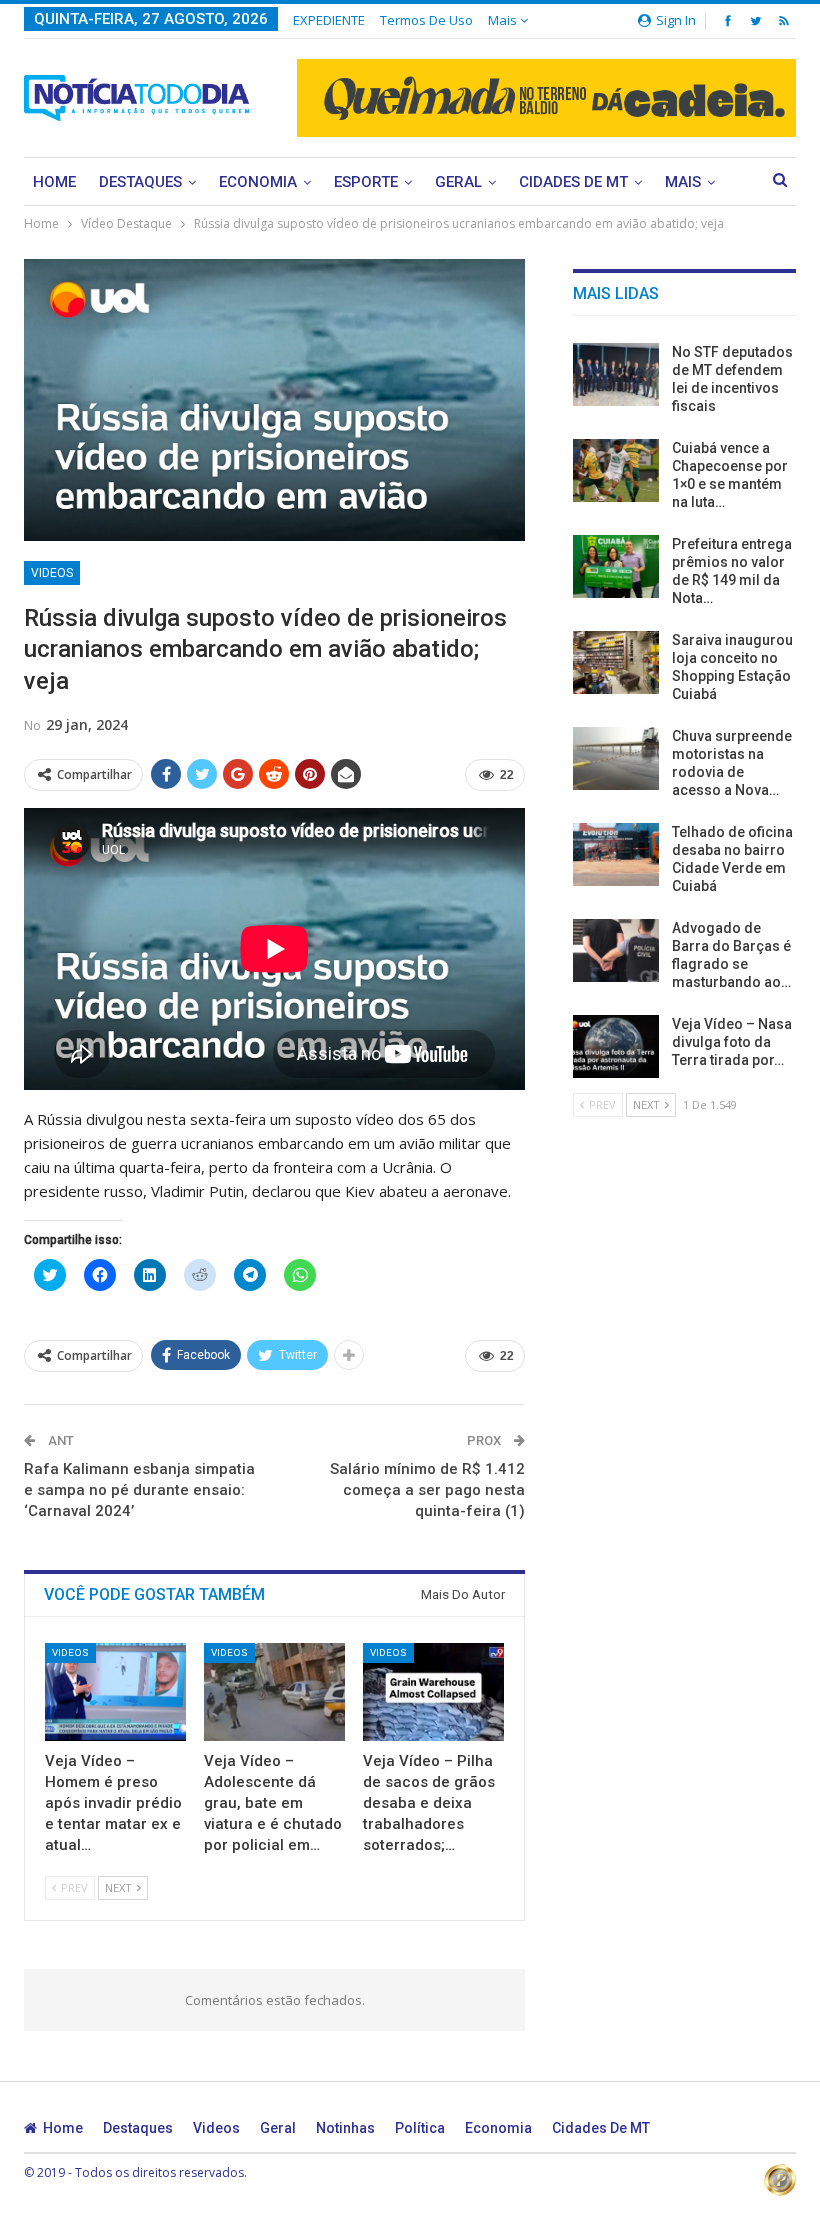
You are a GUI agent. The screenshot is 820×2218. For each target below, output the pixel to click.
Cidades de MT (573, 182)
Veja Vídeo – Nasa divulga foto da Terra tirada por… (732, 1042)
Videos (52, 573)
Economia (258, 182)
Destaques (140, 182)
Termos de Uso (426, 20)
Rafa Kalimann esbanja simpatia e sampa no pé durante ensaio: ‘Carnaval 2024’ (139, 1490)
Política (420, 2128)
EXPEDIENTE (329, 20)
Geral (458, 182)
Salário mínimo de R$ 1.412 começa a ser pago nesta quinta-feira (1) (427, 1490)
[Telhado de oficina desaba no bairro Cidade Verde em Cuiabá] (616, 855)
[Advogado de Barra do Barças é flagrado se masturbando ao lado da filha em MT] (616, 951)
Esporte (366, 182)
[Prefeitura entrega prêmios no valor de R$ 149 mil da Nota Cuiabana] (616, 567)
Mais (504, 20)
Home (54, 182)
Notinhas (345, 2128)
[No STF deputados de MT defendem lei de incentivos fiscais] (616, 375)
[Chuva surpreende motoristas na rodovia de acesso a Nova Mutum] (616, 759)
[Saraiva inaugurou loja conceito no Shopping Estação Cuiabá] (616, 663)
